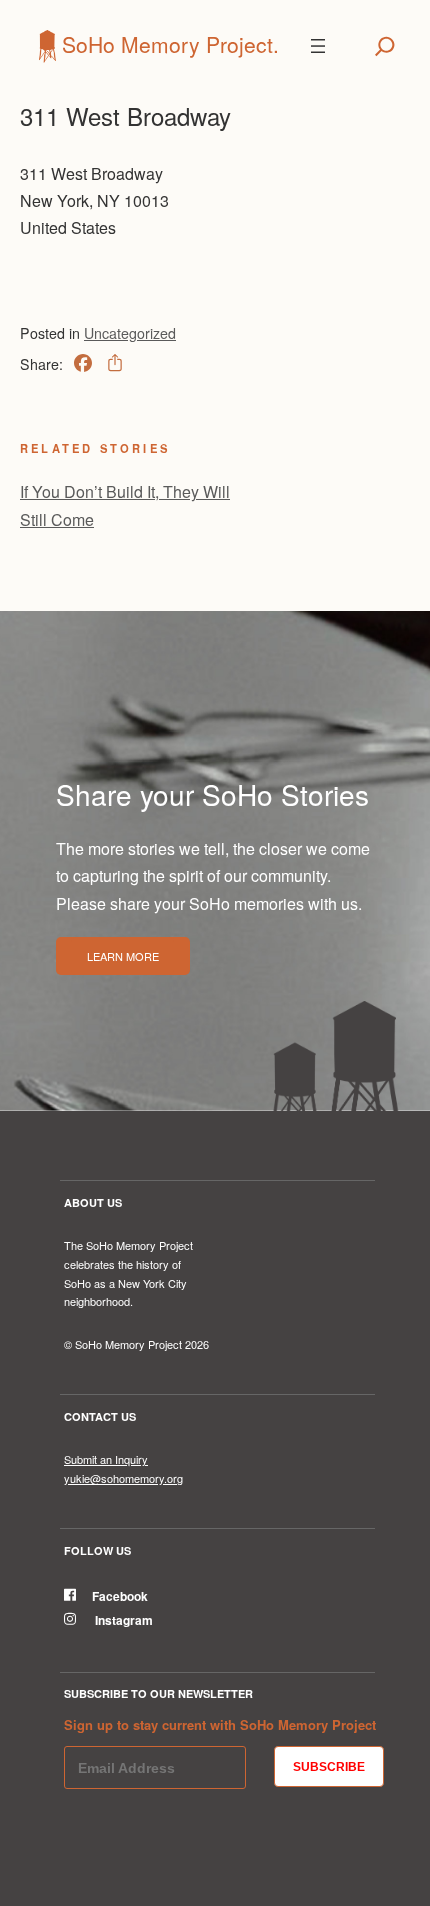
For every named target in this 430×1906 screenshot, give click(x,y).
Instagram (122, 1620)
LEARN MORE (123, 956)
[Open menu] (318, 46)
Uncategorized (130, 333)
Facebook (120, 1596)
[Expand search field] (385, 46)
